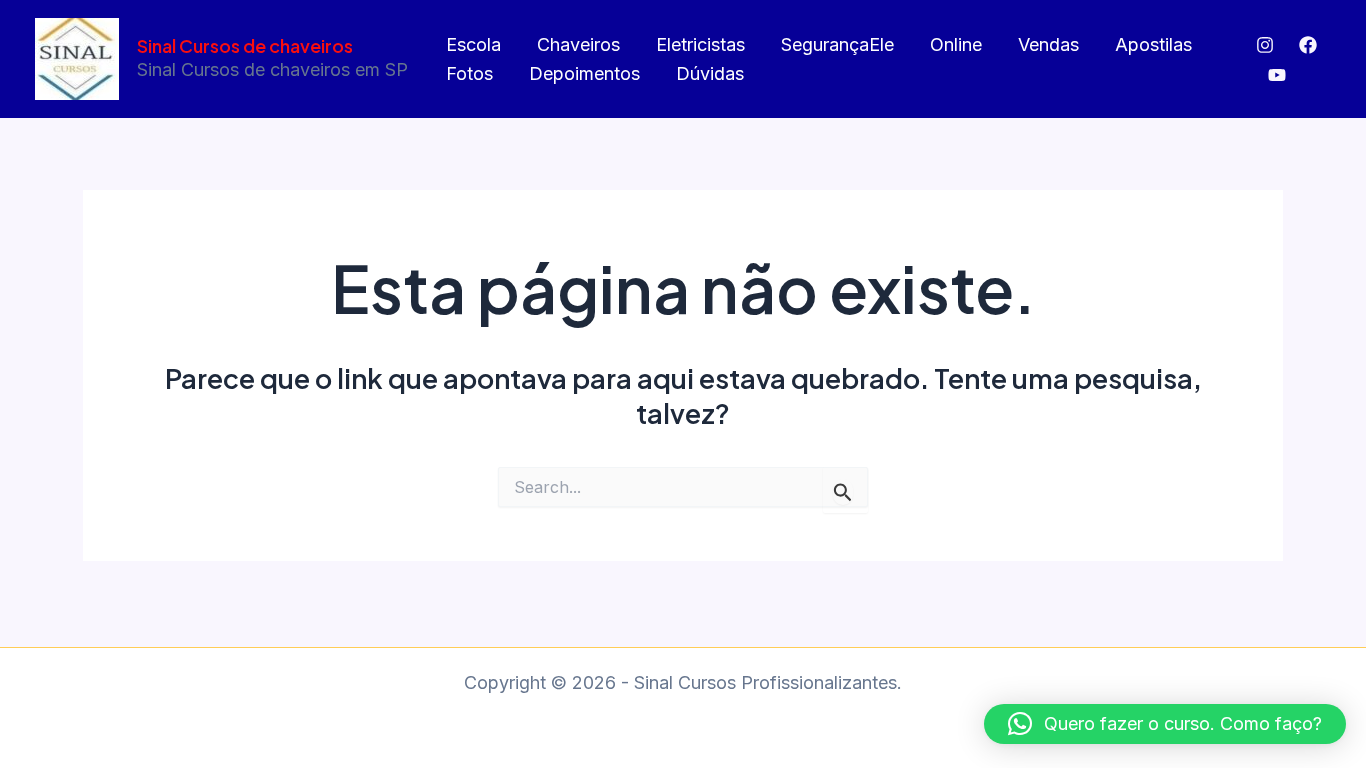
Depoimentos (584, 73)
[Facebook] (1308, 45)
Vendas (1048, 44)
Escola (473, 44)
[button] (1165, 724)
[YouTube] (1277, 75)
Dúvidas (710, 73)
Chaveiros (578, 44)
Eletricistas (700, 44)
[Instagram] (1265, 45)
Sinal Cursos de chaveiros (245, 45)
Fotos (469, 73)
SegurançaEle (837, 44)
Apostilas (1153, 44)
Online (956, 44)
